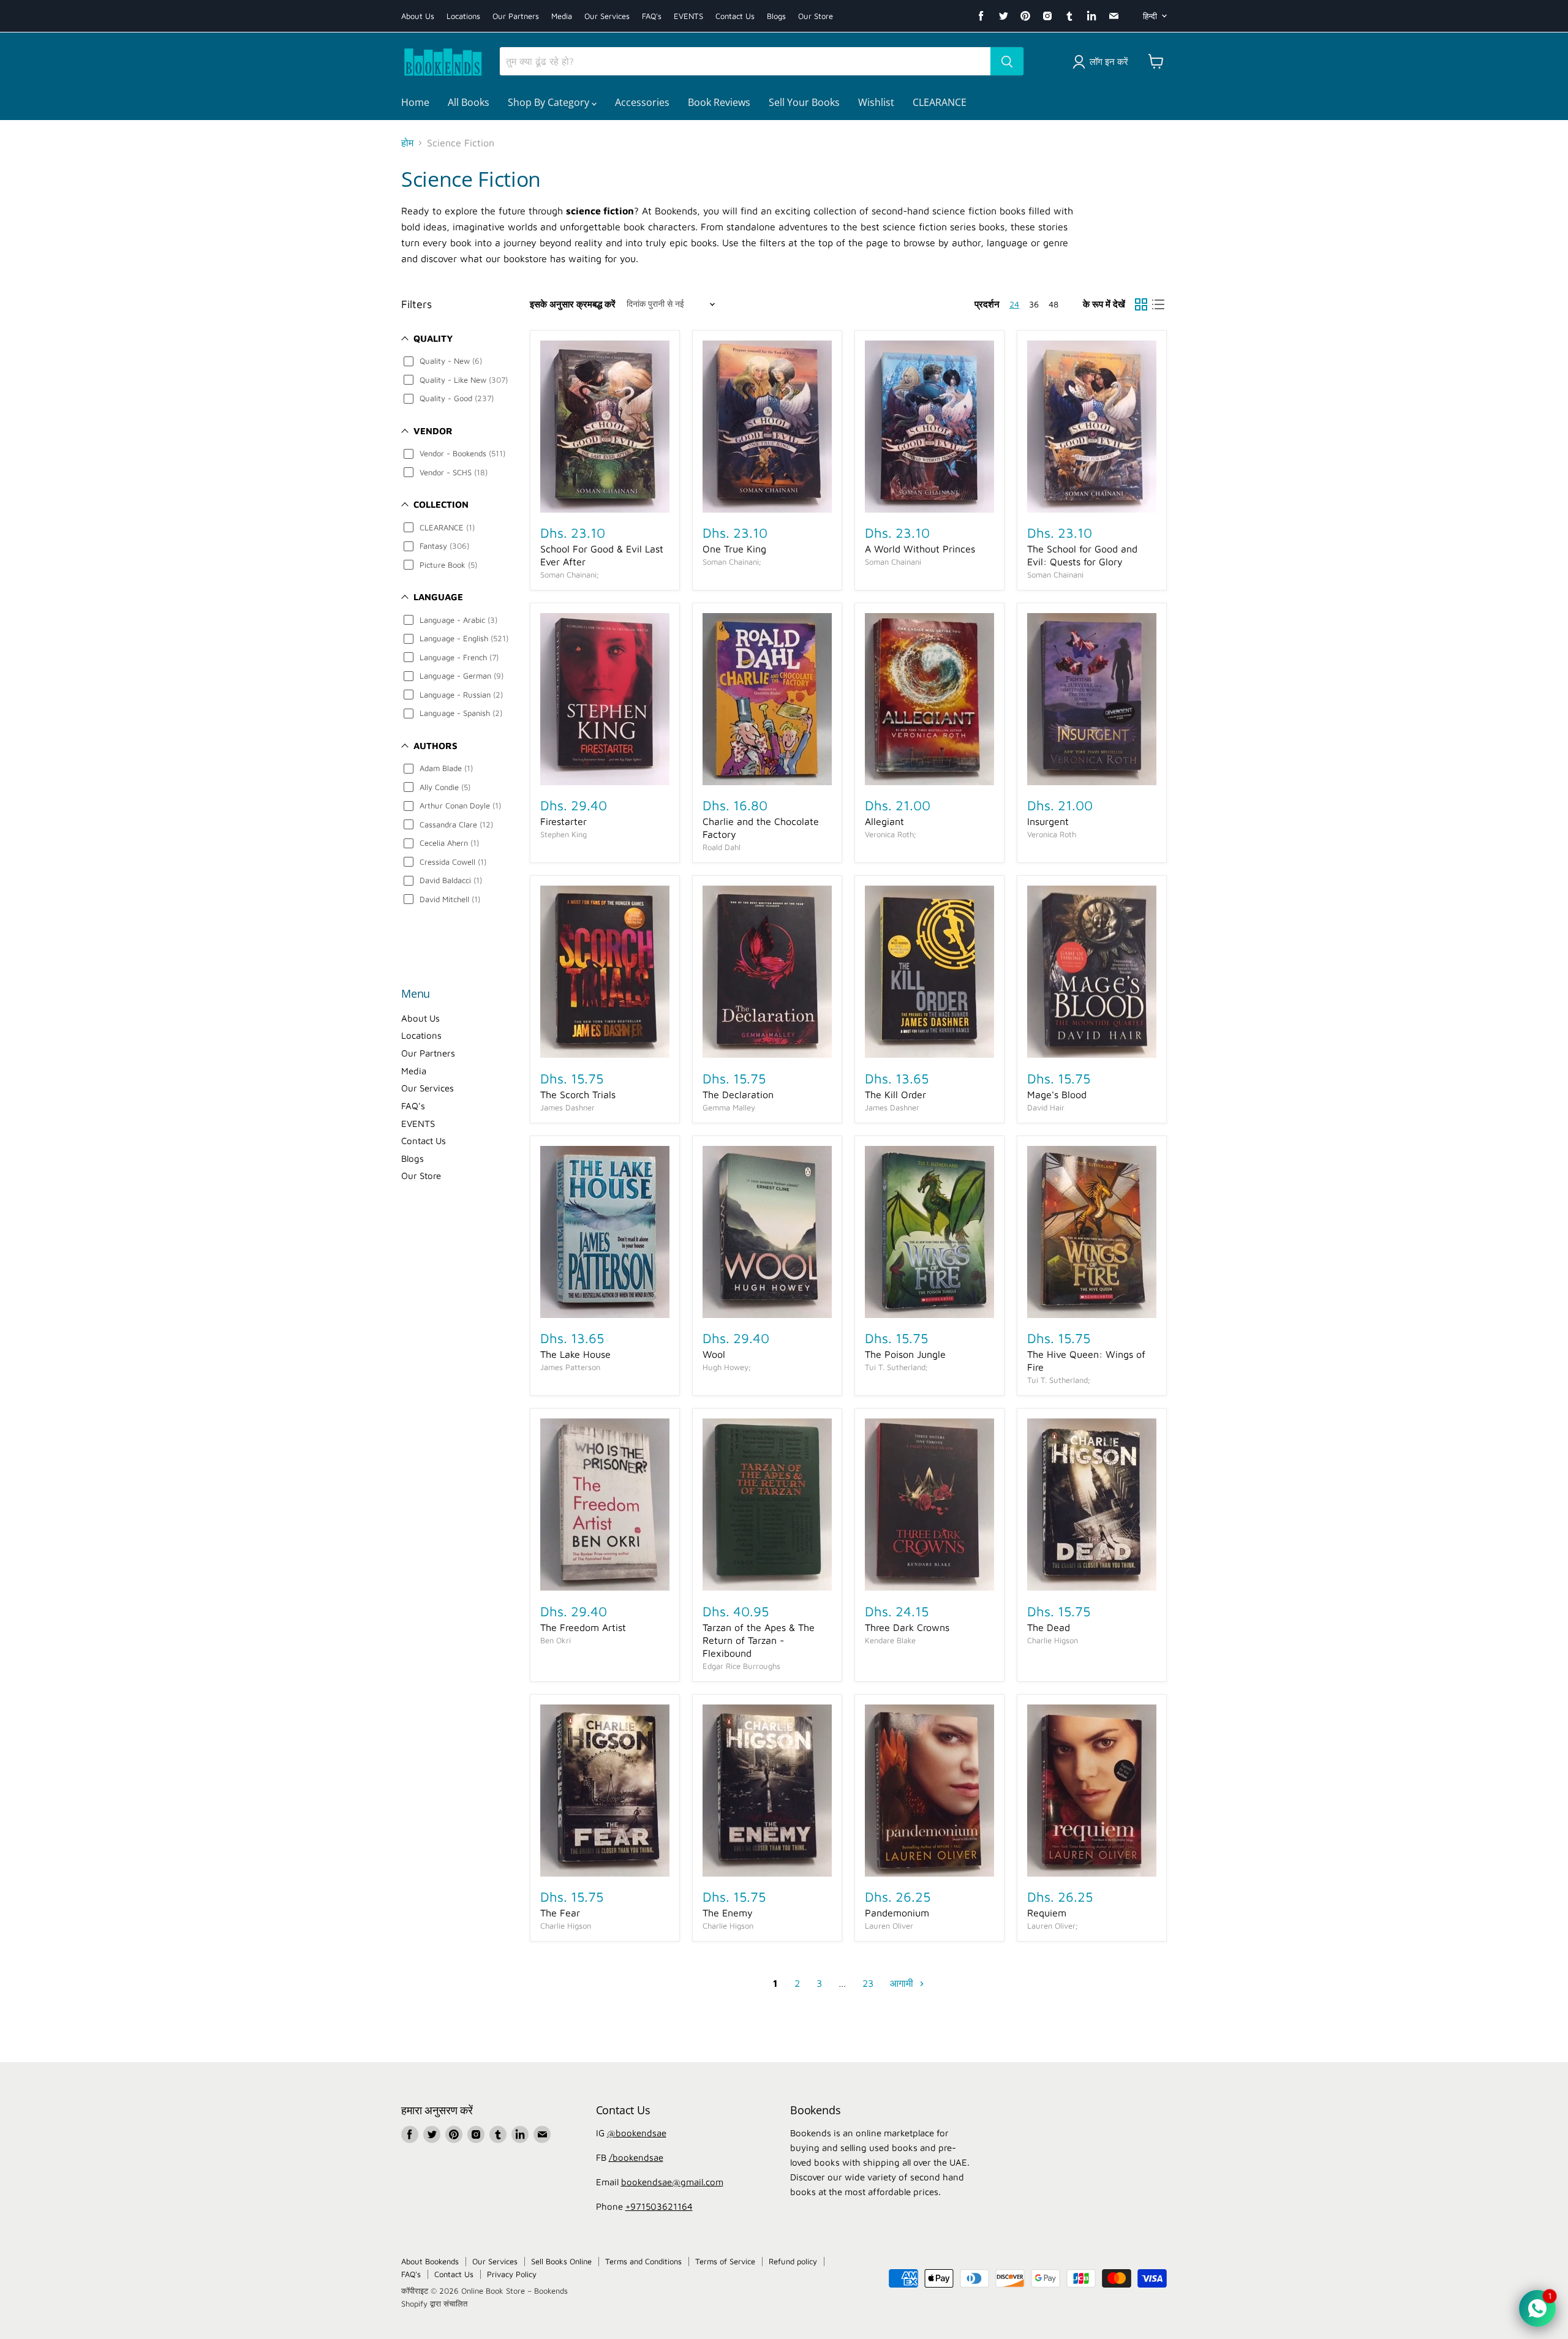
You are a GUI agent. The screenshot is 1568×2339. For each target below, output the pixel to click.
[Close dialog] (906, 975)
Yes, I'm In (784, 1357)
